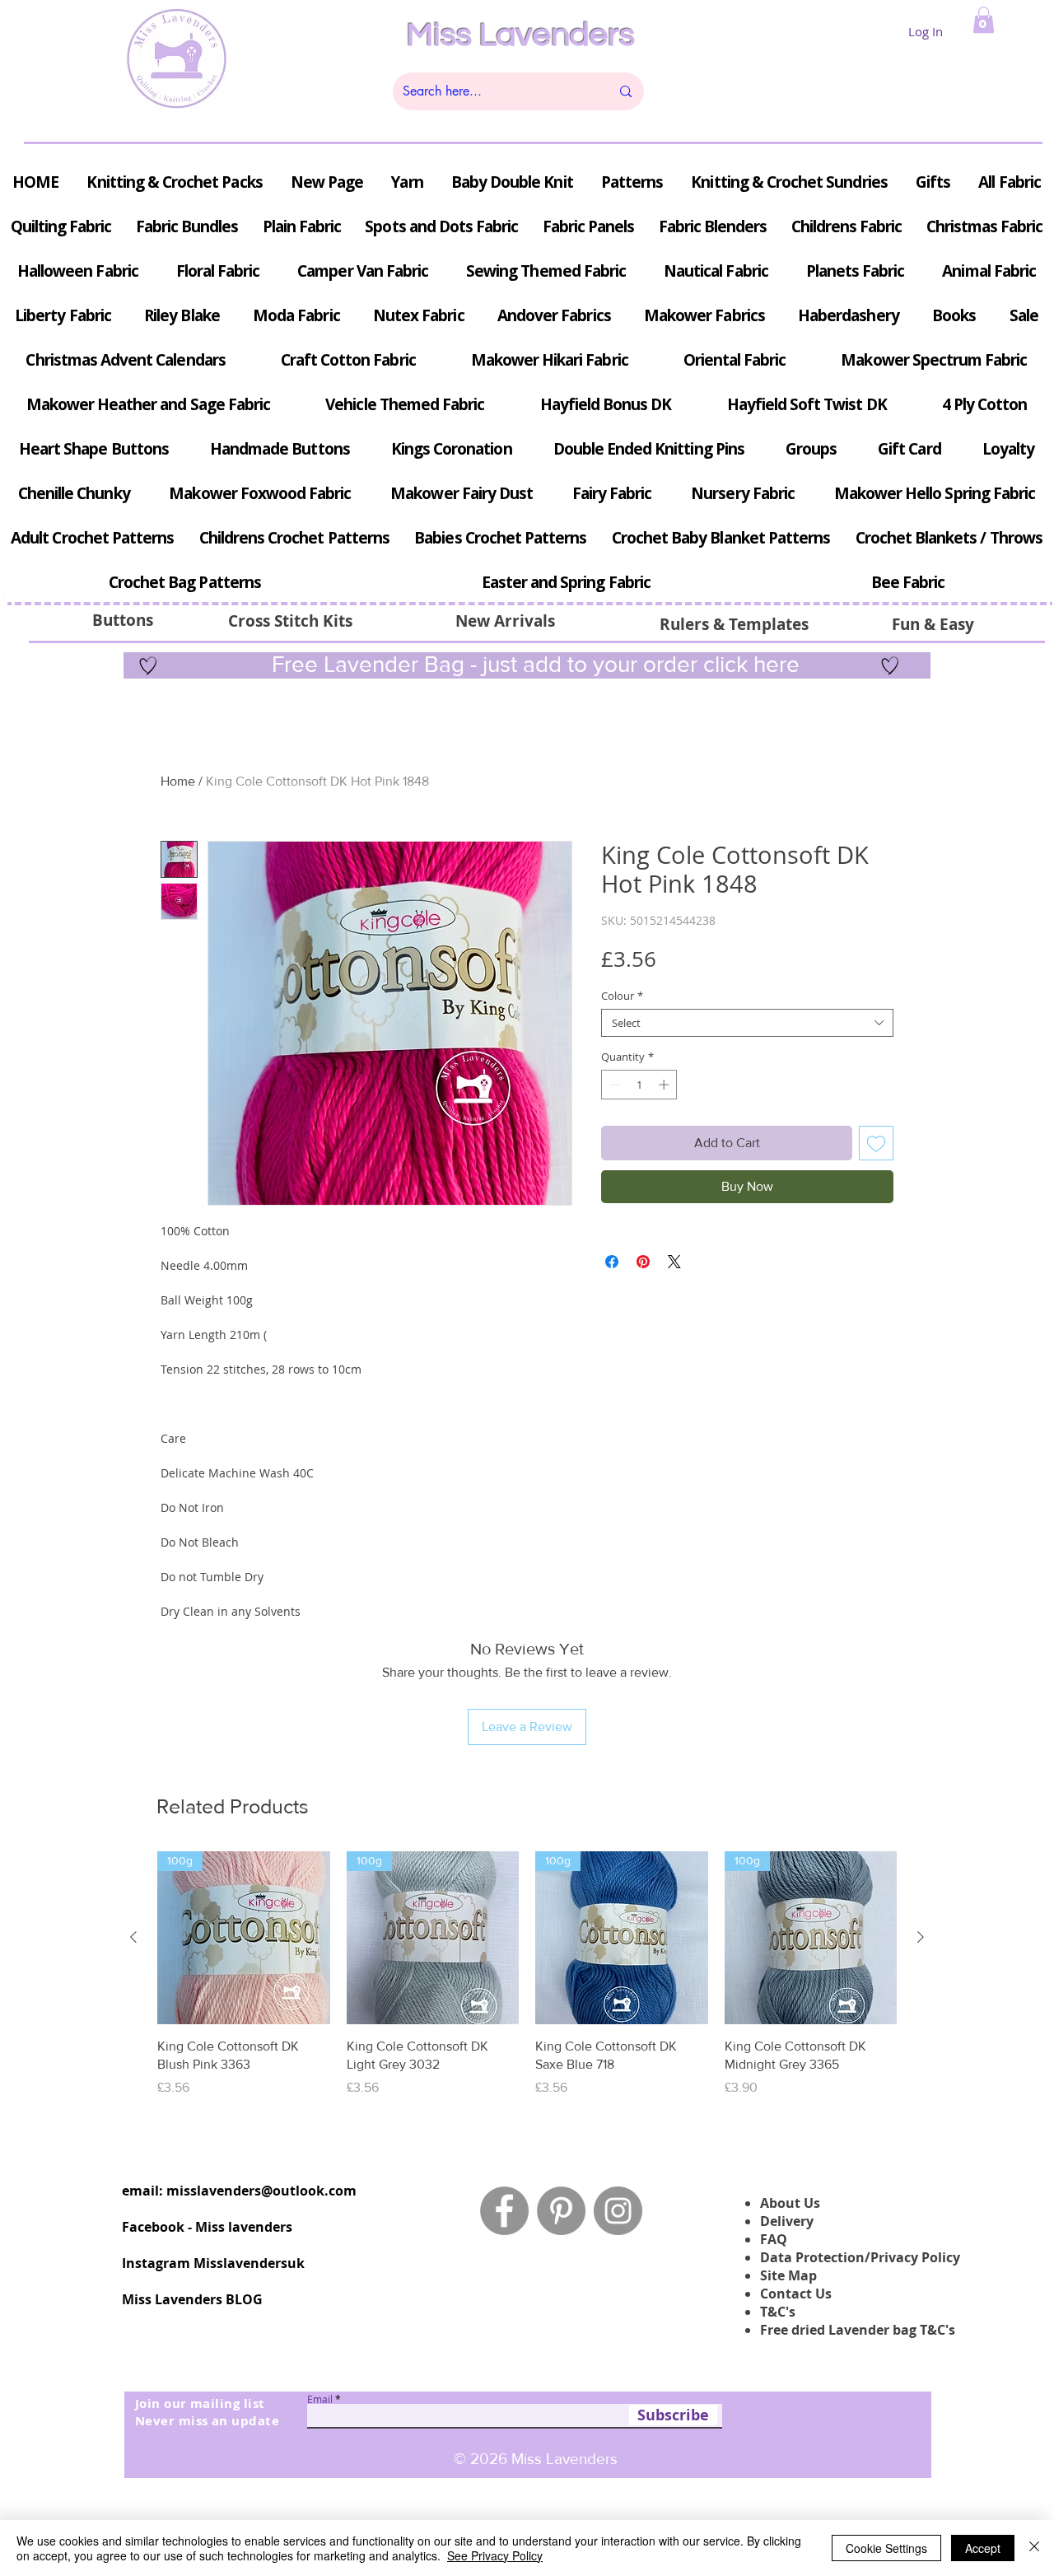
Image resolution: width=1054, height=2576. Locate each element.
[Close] (1034, 2548)
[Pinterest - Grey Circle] (561, 2211)
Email (320, 2399)
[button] (984, 20)
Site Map (788, 2275)
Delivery (787, 2221)
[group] (527, 1983)
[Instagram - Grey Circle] (618, 2211)
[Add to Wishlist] (876, 1143)
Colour (622, 996)
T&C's (778, 2312)
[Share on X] (674, 1262)
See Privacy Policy (495, 2555)
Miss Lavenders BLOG (192, 2299)
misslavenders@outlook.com (261, 2191)
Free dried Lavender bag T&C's (858, 2330)
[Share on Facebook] (612, 1262)
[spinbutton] (639, 1085)
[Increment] (665, 1085)
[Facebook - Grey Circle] (504, 2211)
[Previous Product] (133, 1937)
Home (178, 781)
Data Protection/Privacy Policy (860, 2257)
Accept (983, 2548)
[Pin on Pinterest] (643, 1262)
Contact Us (796, 2294)
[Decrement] (613, 1085)
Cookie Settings (886, 2548)
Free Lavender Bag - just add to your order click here (533, 664)
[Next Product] (921, 1937)
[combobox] (747, 1023)
